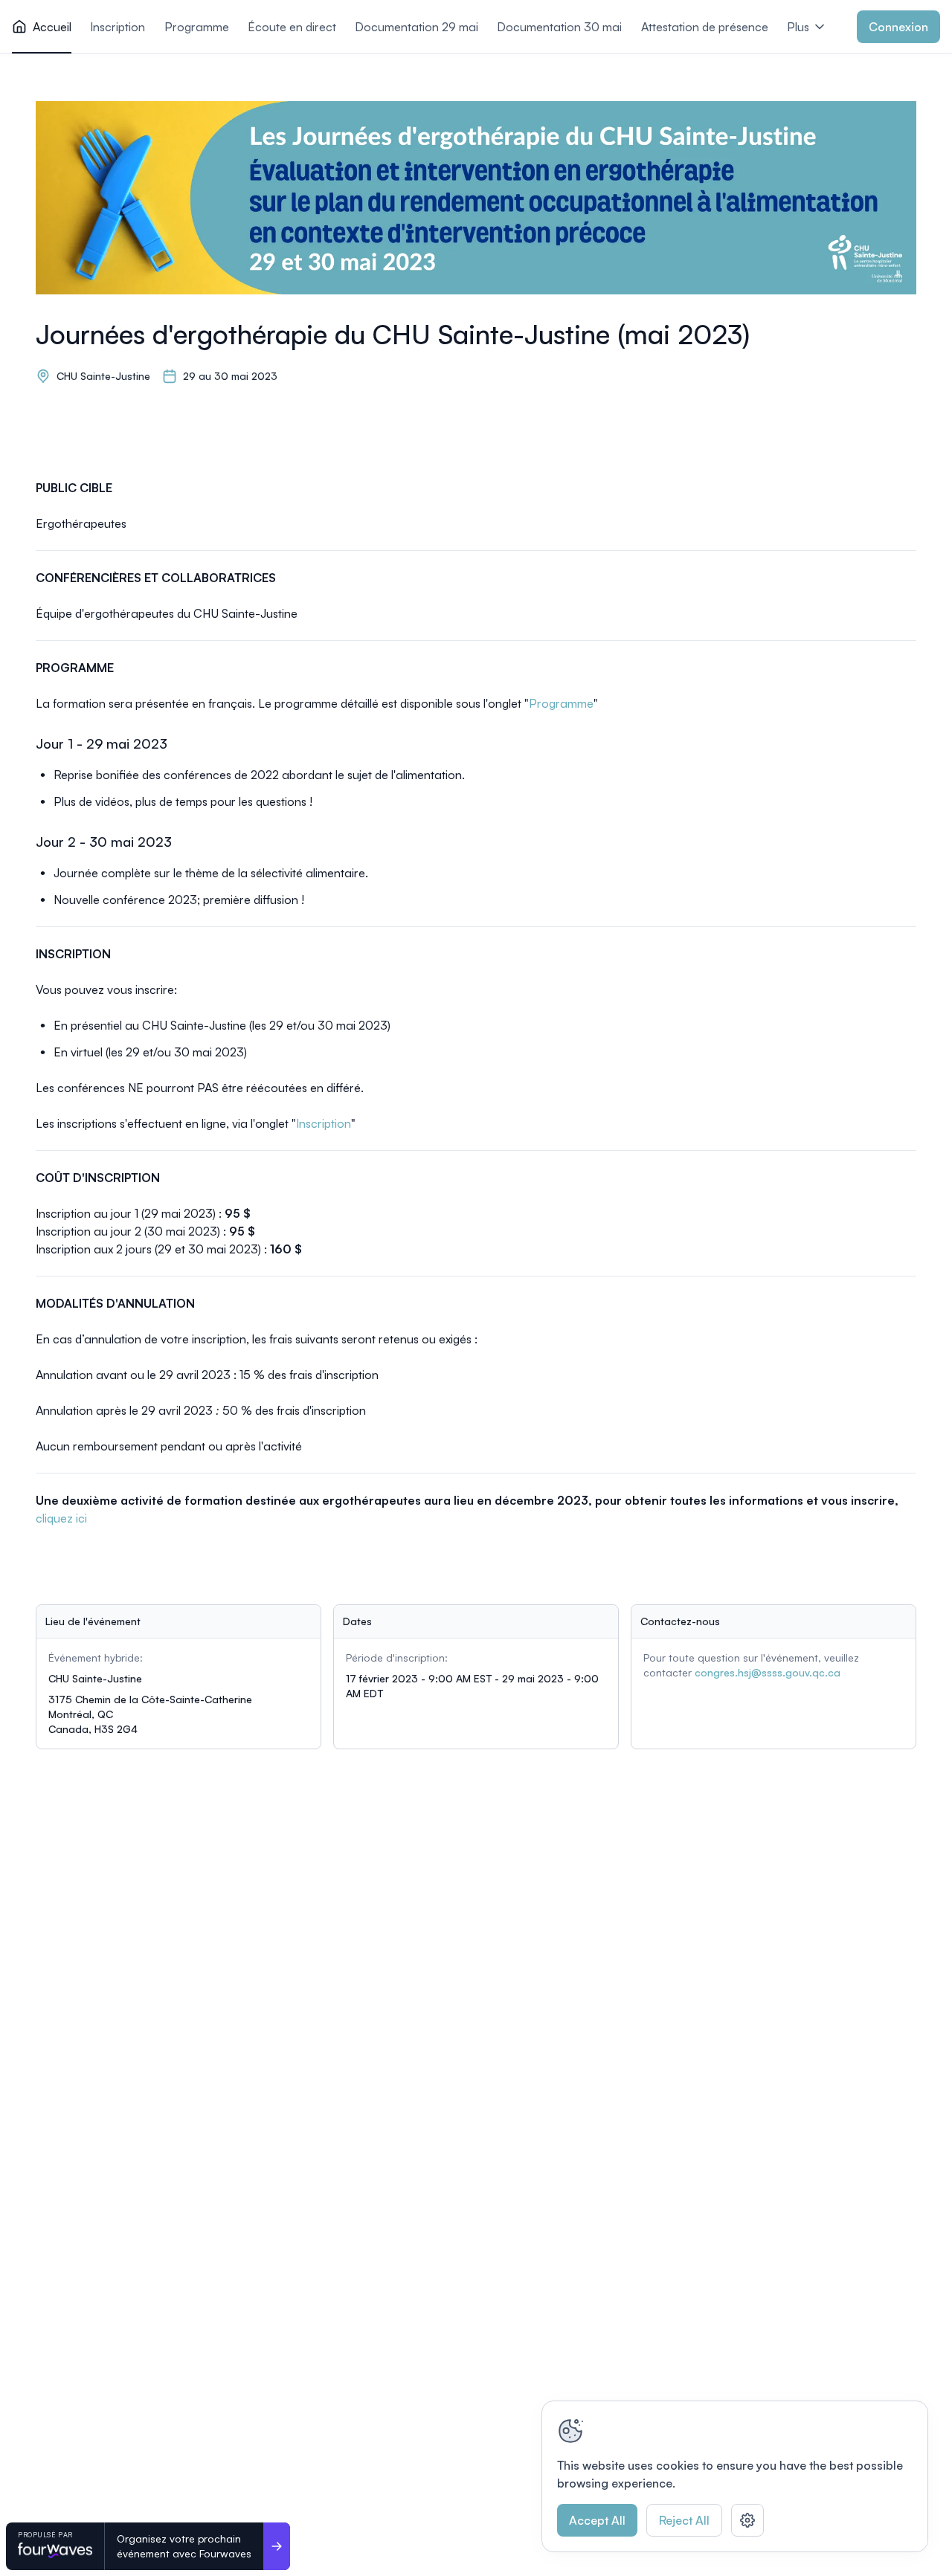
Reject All (684, 2520)
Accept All (597, 2520)
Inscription (324, 1123)
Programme (561, 703)
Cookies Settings (747, 2520)
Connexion (898, 27)
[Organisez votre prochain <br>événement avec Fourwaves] (277, 2546)
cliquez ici (61, 1518)
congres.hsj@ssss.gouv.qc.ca (768, 1672)
